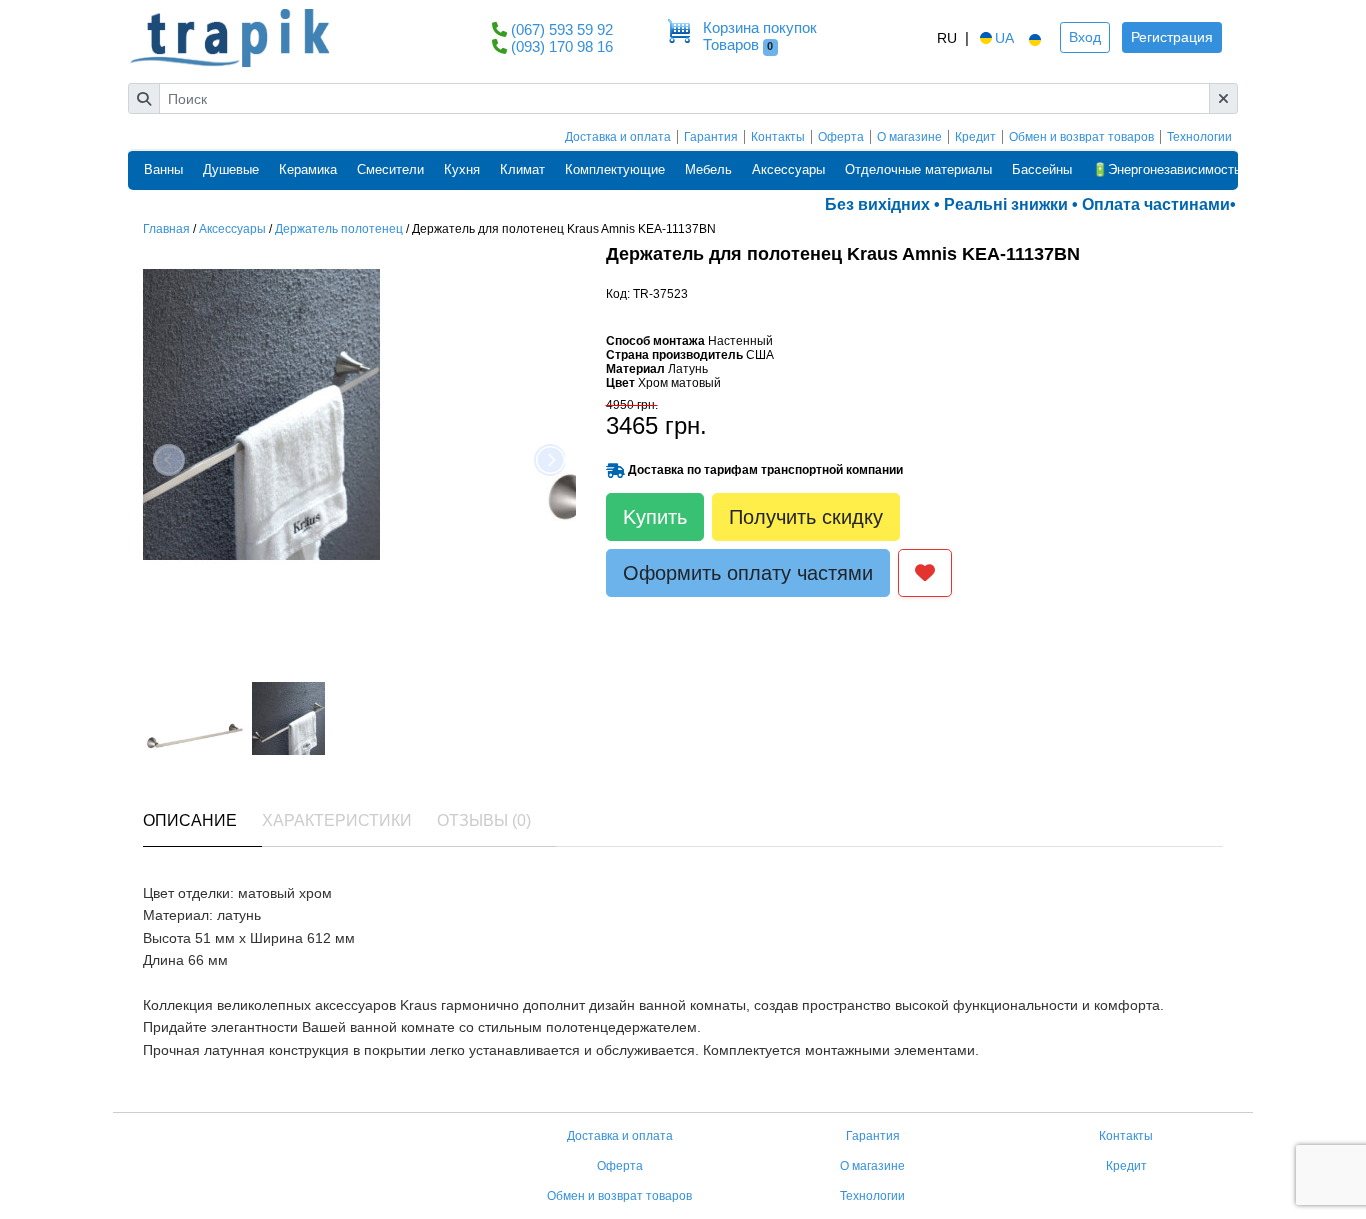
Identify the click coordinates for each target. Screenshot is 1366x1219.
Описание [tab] (190, 820)
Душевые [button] (231, 169)
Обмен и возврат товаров (1081, 137)
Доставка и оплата (618, 137)
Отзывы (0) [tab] (484, 820)
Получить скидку (806, 517)
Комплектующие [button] (615, 169)
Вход (1085, 37)
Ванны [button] (163, 169)
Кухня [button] (462, 169)
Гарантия (711, 137)
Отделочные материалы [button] (918, 169)
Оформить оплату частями (748, 573)
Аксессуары (232, 229)
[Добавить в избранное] (925, 573)
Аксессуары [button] (788, 169)
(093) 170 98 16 (562, 46)
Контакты (778, 137)
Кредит (975, 137)
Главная (166, 229)
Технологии (1199, 137)
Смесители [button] (390, 169)
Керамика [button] (308, 169)
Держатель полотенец (339, 229)
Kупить (655, 517)
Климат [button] (522, 169)
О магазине (909, 137)
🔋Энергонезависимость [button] (1166, 169)
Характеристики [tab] (337, 820)
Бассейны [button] (1042, 169)
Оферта (841, 137)
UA (1004, 38)
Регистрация (1172, 37)
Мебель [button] (708, 169)
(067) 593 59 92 (562, 29)
